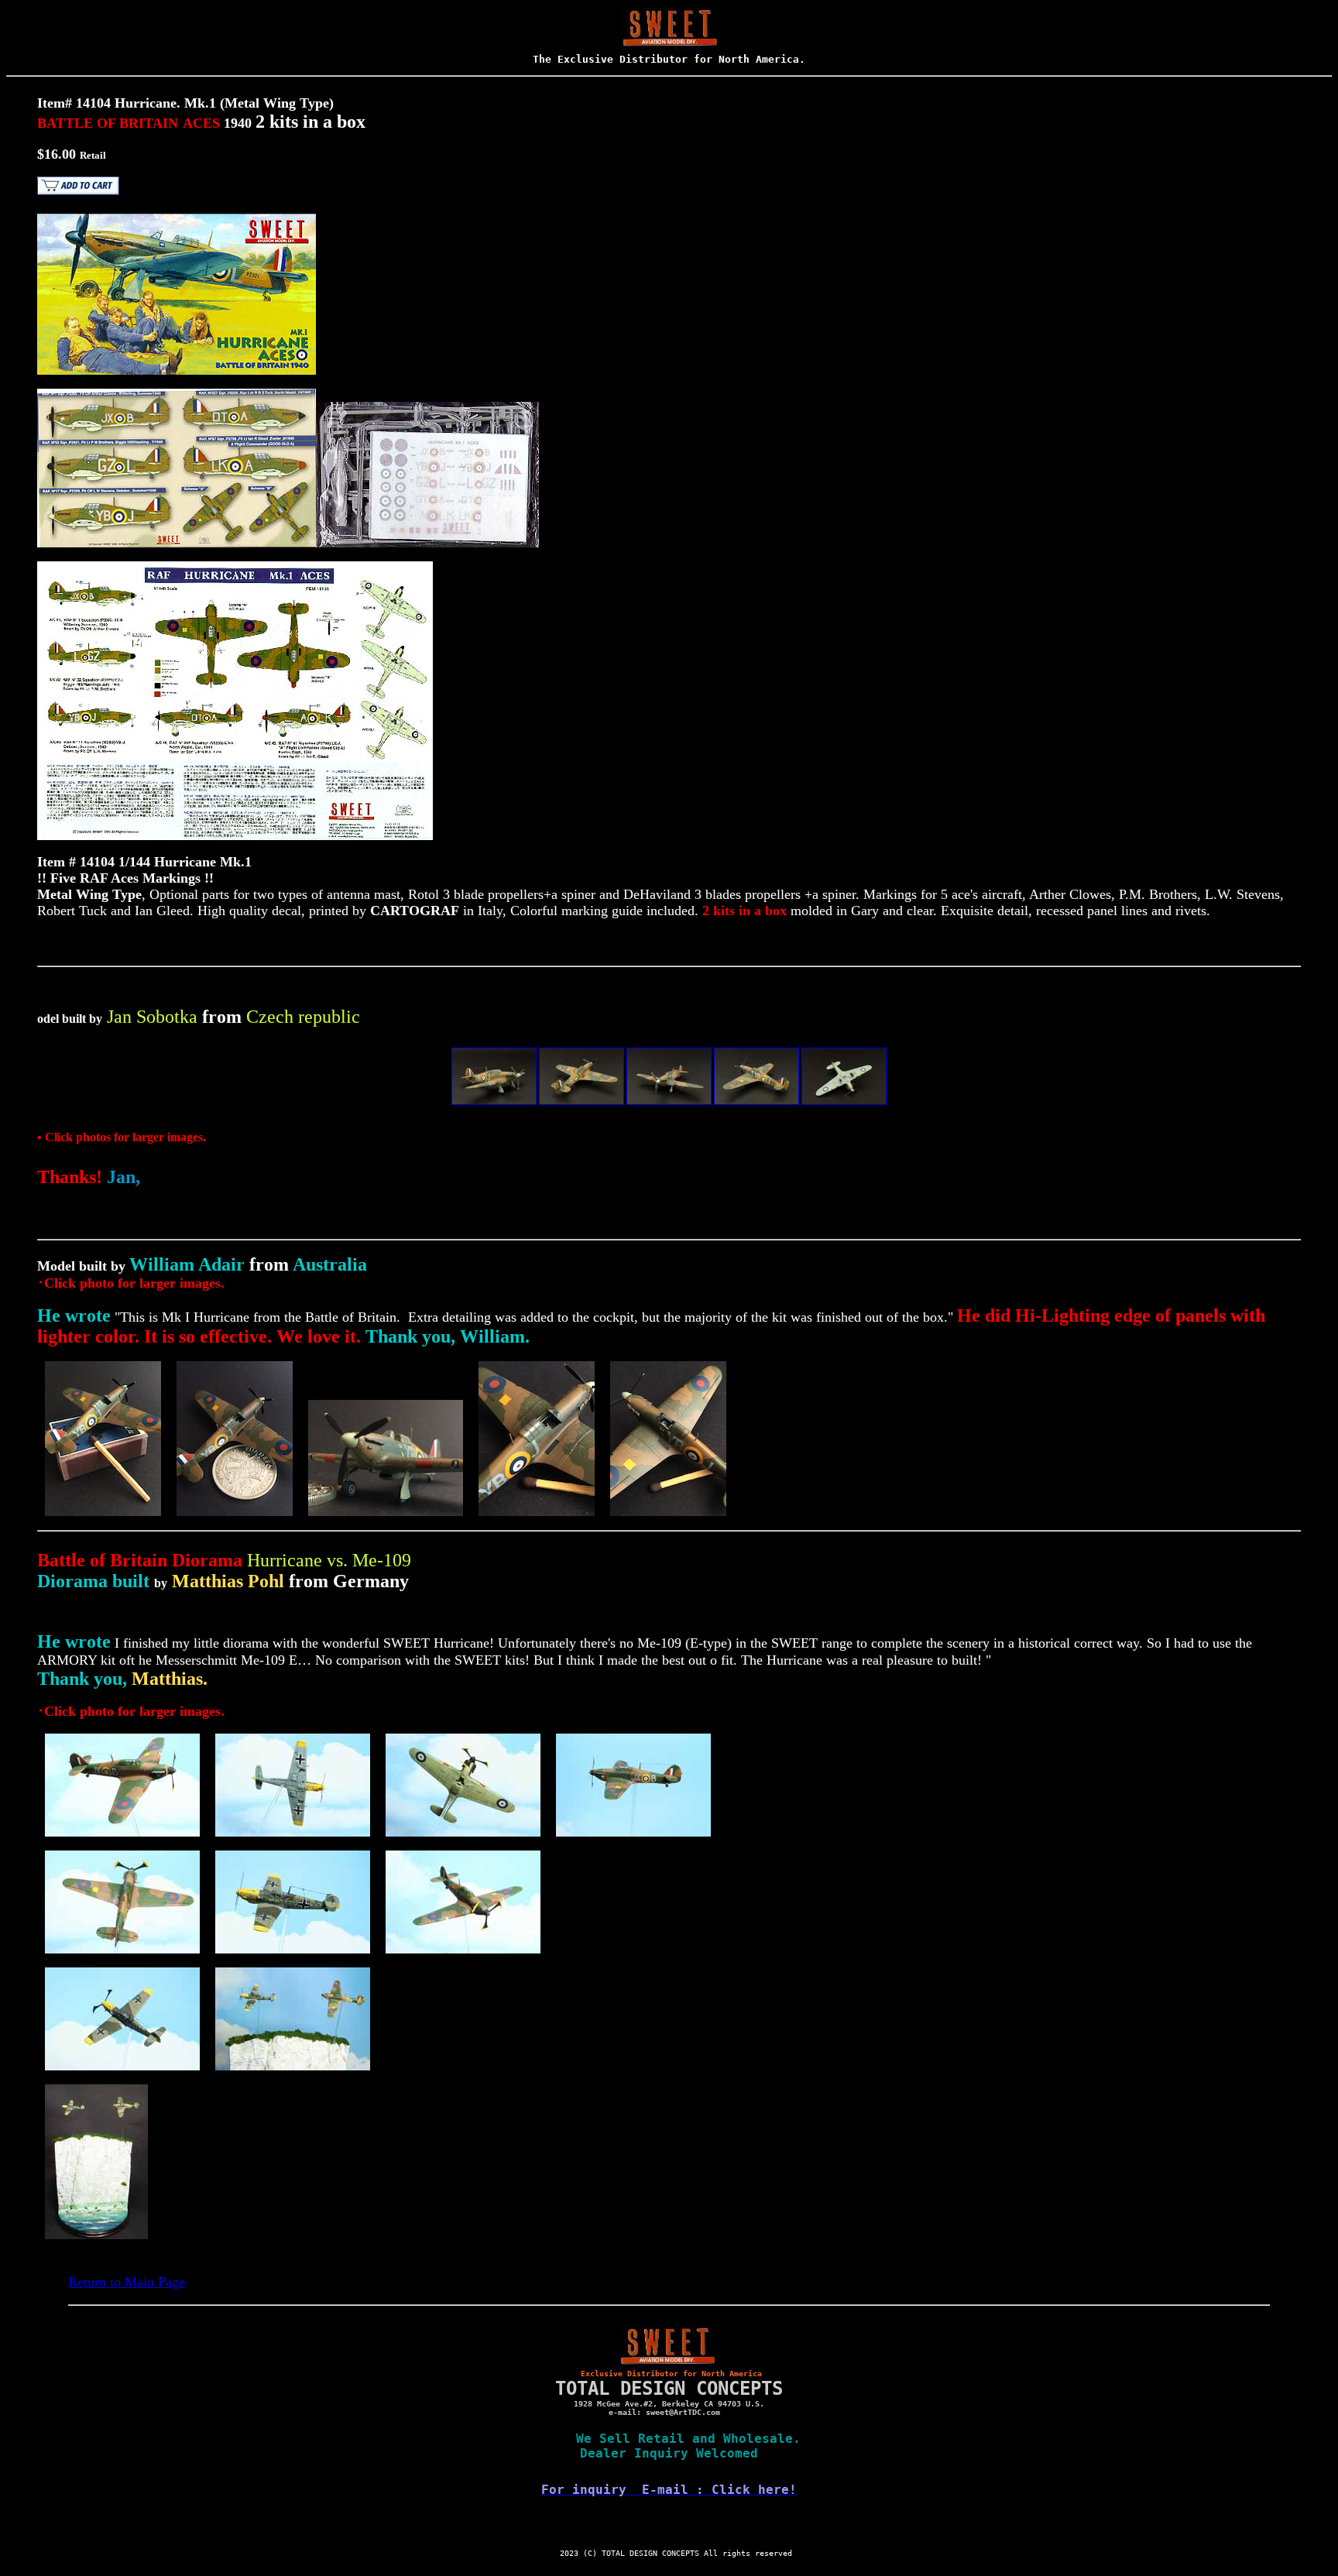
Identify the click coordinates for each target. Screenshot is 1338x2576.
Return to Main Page (127, 2282)
